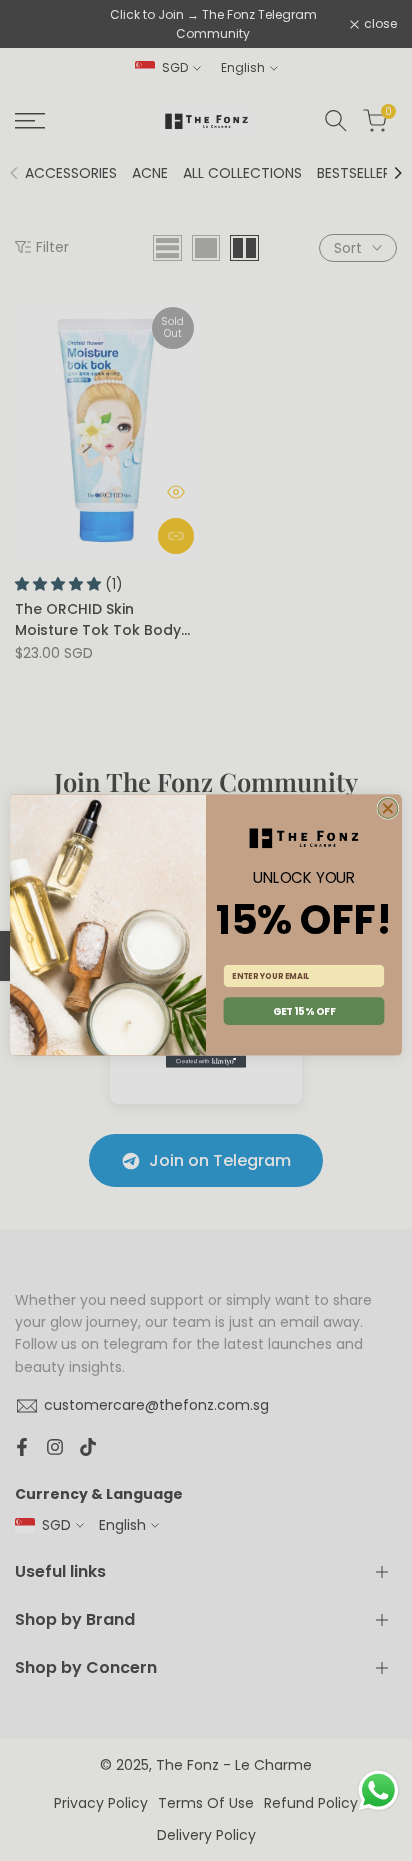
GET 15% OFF (304, 1011)
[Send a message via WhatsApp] (378, 1790)
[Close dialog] (388, 808)
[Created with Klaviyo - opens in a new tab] (206, 1061)
